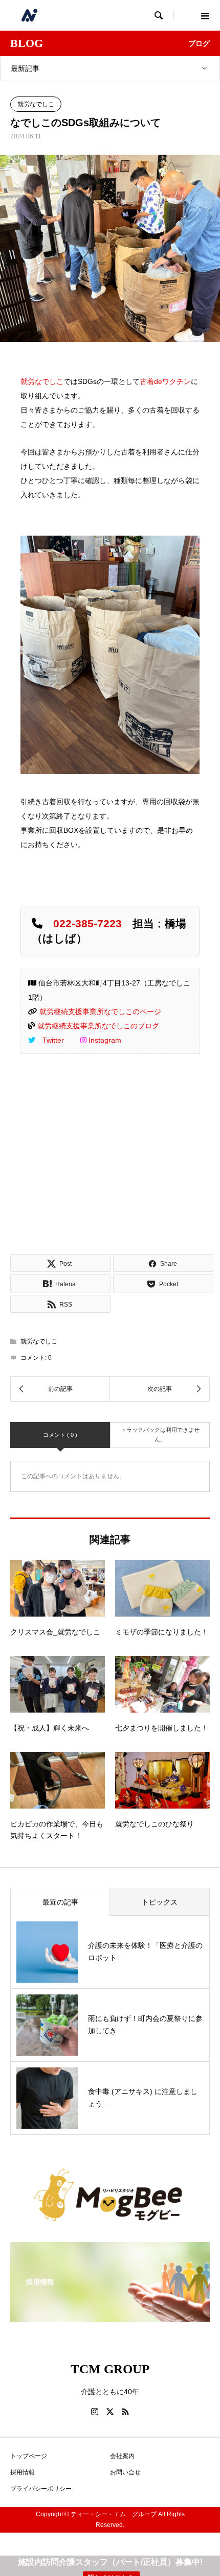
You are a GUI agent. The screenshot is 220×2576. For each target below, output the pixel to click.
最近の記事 (60, 1902)
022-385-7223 (87, 923)
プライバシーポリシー (41, 2489)
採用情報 (23, 2472)
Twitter (53, 1040)
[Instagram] (95, 2412)
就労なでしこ (36, 104)
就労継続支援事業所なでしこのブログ (98, 1026)
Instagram (105, 1040)
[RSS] (125, 2412)
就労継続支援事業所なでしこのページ (100, 1012)
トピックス (160, 1902)
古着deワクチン (165, 381)
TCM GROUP (110, 2369)
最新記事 (25, 68)
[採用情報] (110, 2315)
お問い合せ (125, 2472)
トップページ (29, 2456)
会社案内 (122, 2456)
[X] (110, 2412)
